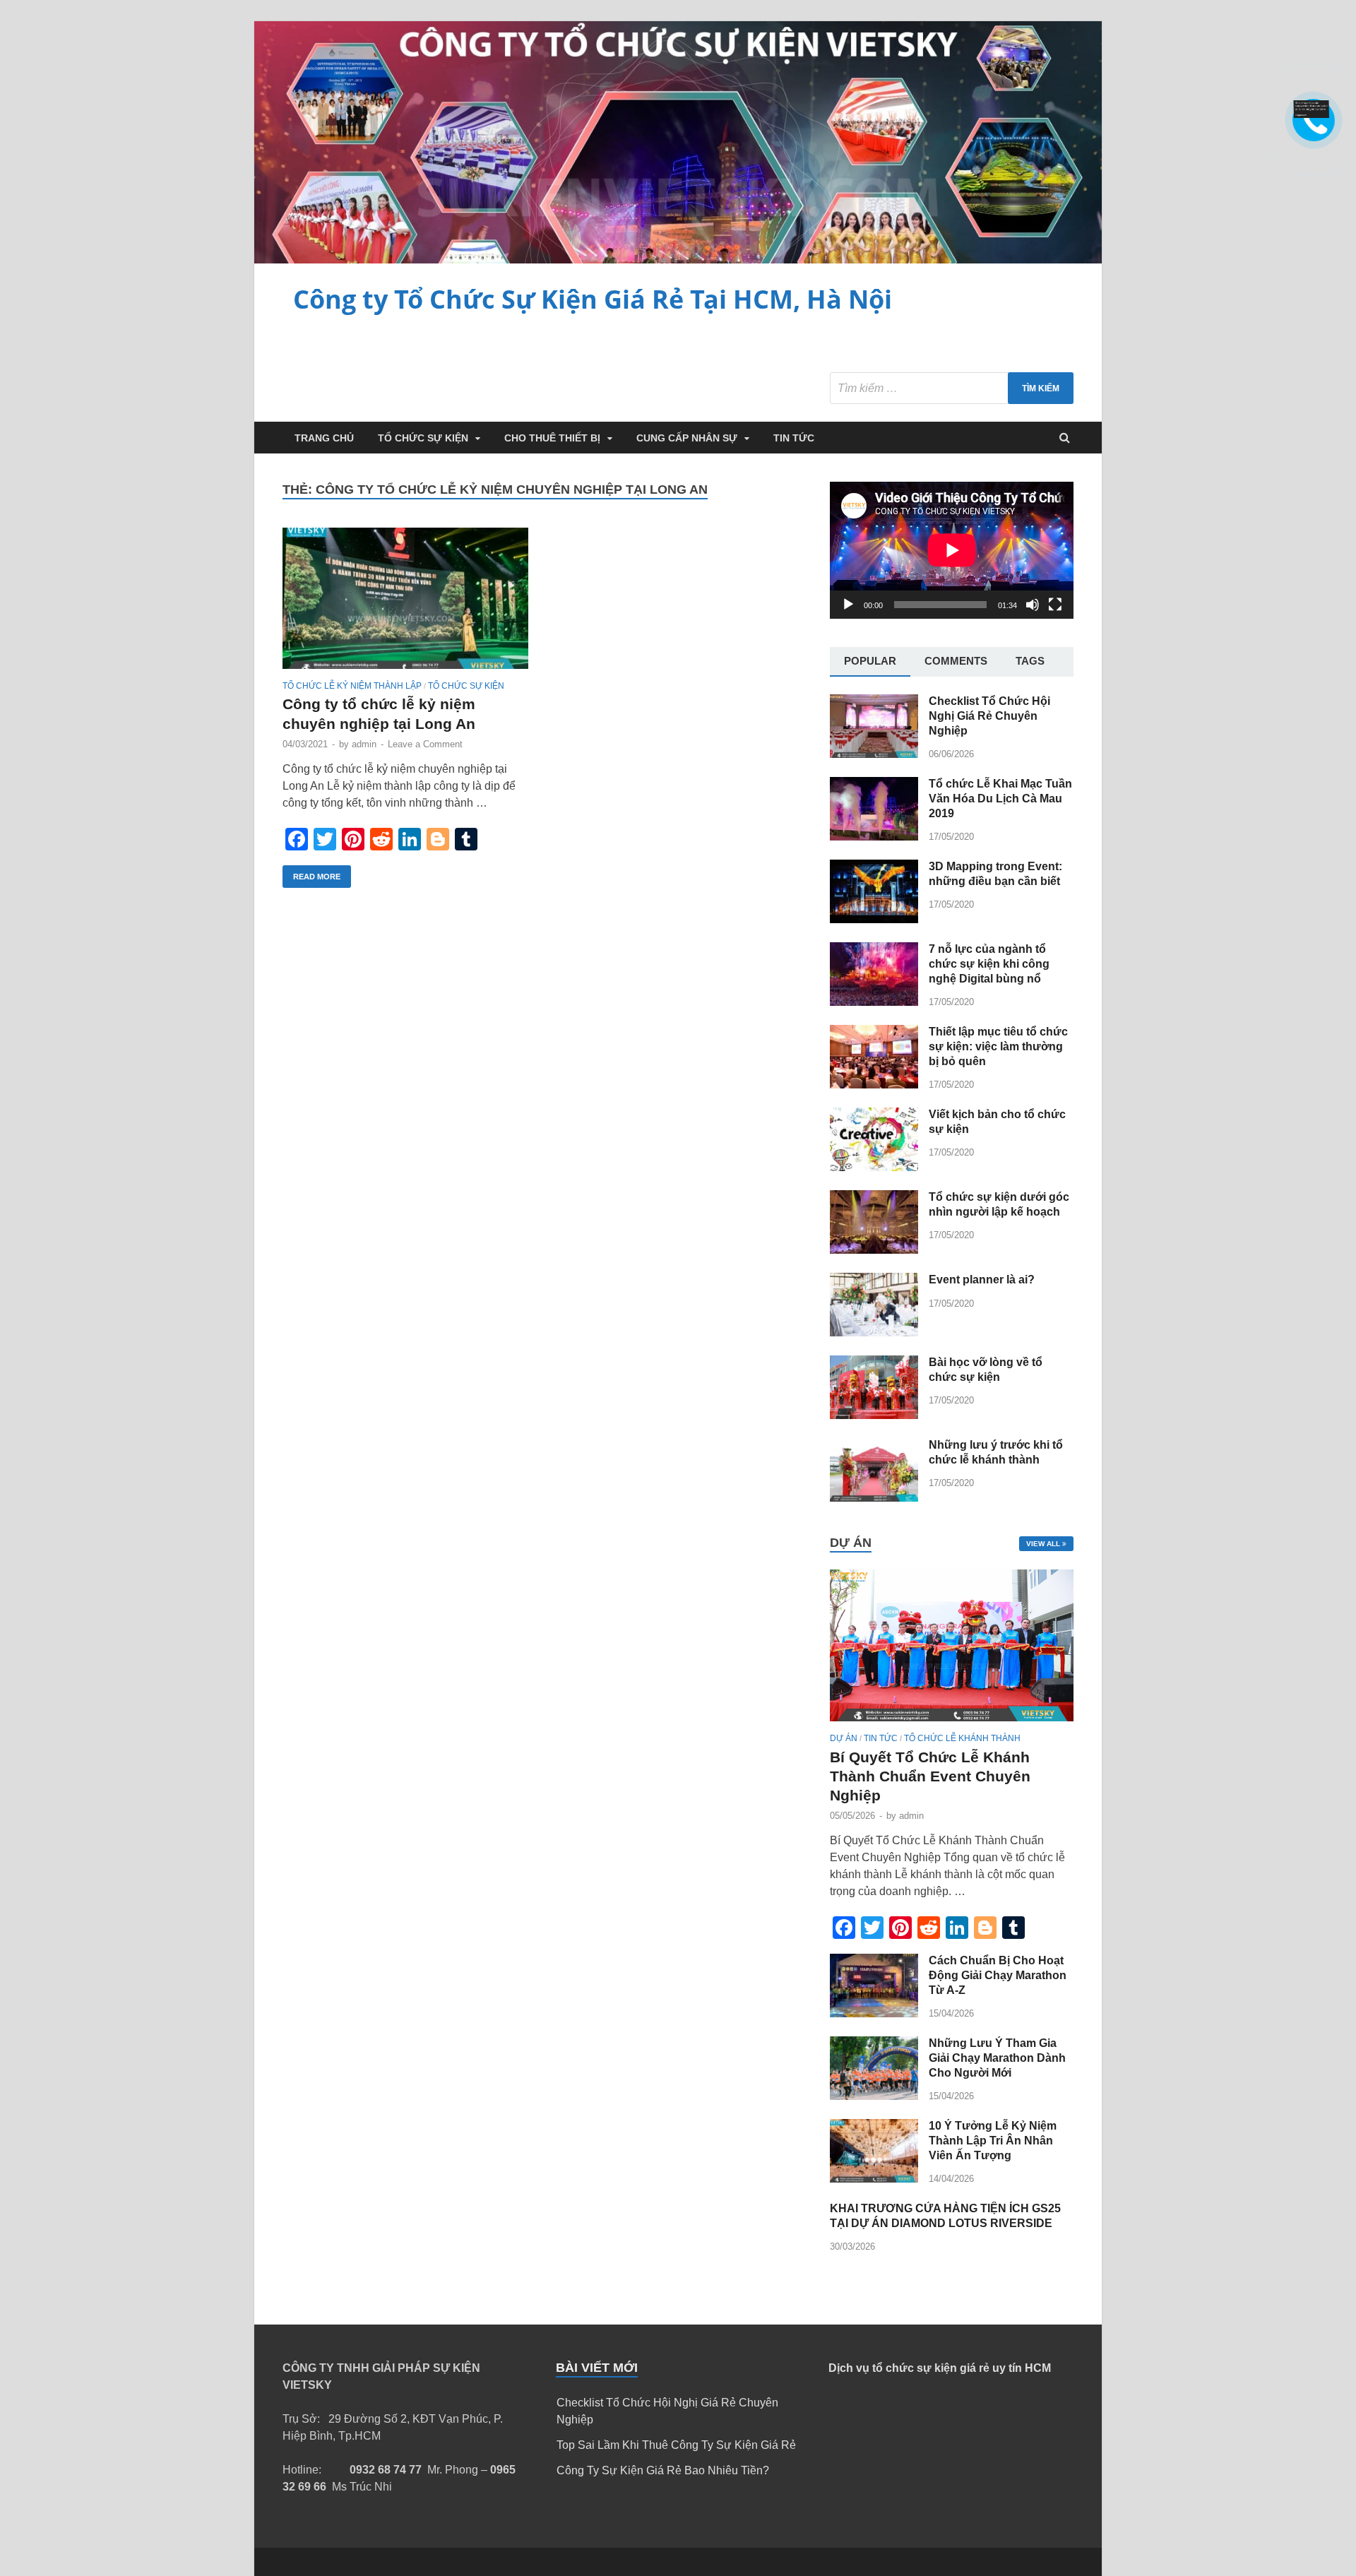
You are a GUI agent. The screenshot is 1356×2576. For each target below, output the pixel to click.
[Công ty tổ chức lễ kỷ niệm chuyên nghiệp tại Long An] (405, 604)
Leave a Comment (425, 744)
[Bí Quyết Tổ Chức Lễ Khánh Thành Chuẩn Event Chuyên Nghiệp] (952, 1725)
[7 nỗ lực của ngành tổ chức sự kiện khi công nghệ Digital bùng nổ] (874, 1002)
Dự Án (844, 1738)
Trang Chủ (324, 438)
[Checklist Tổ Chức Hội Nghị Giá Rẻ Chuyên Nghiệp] (874, 754)
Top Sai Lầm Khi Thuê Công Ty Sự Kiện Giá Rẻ (676, 2445)
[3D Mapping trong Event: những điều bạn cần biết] (874, 919)
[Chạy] (848, 605)
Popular (870, 661)
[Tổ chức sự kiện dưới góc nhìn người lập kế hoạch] (874, 1250)
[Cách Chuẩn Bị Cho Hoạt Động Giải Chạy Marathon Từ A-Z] (874, 2013)
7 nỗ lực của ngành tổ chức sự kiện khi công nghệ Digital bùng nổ (989, 964)
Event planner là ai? (982, 1280)
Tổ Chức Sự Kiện (423, 438)
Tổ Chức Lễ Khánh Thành (962, 1738)
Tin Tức (794, 438)
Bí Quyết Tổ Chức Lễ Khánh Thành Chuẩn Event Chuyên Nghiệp (930, 1776)
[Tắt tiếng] (1033, 605)
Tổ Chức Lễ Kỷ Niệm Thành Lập (352, 686)
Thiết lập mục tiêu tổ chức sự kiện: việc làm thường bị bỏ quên (998, 1046)
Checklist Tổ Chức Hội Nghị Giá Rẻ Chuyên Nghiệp (989, 716)
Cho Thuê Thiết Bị (552, 438)
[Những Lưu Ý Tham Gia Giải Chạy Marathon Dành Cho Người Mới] (874, 2096)
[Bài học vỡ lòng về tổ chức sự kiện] (874, 1415)
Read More (317, 877)
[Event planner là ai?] (874, 1332)
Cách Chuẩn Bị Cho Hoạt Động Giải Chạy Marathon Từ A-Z (998, 1975)
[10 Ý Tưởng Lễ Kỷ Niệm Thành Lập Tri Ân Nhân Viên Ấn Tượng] (874, 2179)
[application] (952, 550)
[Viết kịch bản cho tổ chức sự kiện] (874, 1167)
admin (364, 744)
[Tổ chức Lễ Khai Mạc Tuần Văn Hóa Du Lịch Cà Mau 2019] (874, 837)
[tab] (870, 662)
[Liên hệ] (1313, 114)
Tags (1030, 661)
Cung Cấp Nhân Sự (687, 438)
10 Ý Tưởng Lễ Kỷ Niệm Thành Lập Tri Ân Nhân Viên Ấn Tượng (993, 2141)
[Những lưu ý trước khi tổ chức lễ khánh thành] (874, 1498)
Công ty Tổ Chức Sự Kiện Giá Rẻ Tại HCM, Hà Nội (593, 299)
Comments (956, 661)
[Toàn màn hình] (1055, 605)
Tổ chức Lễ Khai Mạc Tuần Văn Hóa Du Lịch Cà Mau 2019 (1000, 799)
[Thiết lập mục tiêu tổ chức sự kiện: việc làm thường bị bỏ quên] (874, 1085)
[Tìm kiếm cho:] (952, 388)
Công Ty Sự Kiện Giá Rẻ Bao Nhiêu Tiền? (663, 2470)
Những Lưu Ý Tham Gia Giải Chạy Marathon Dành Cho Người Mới (997, 2058)
